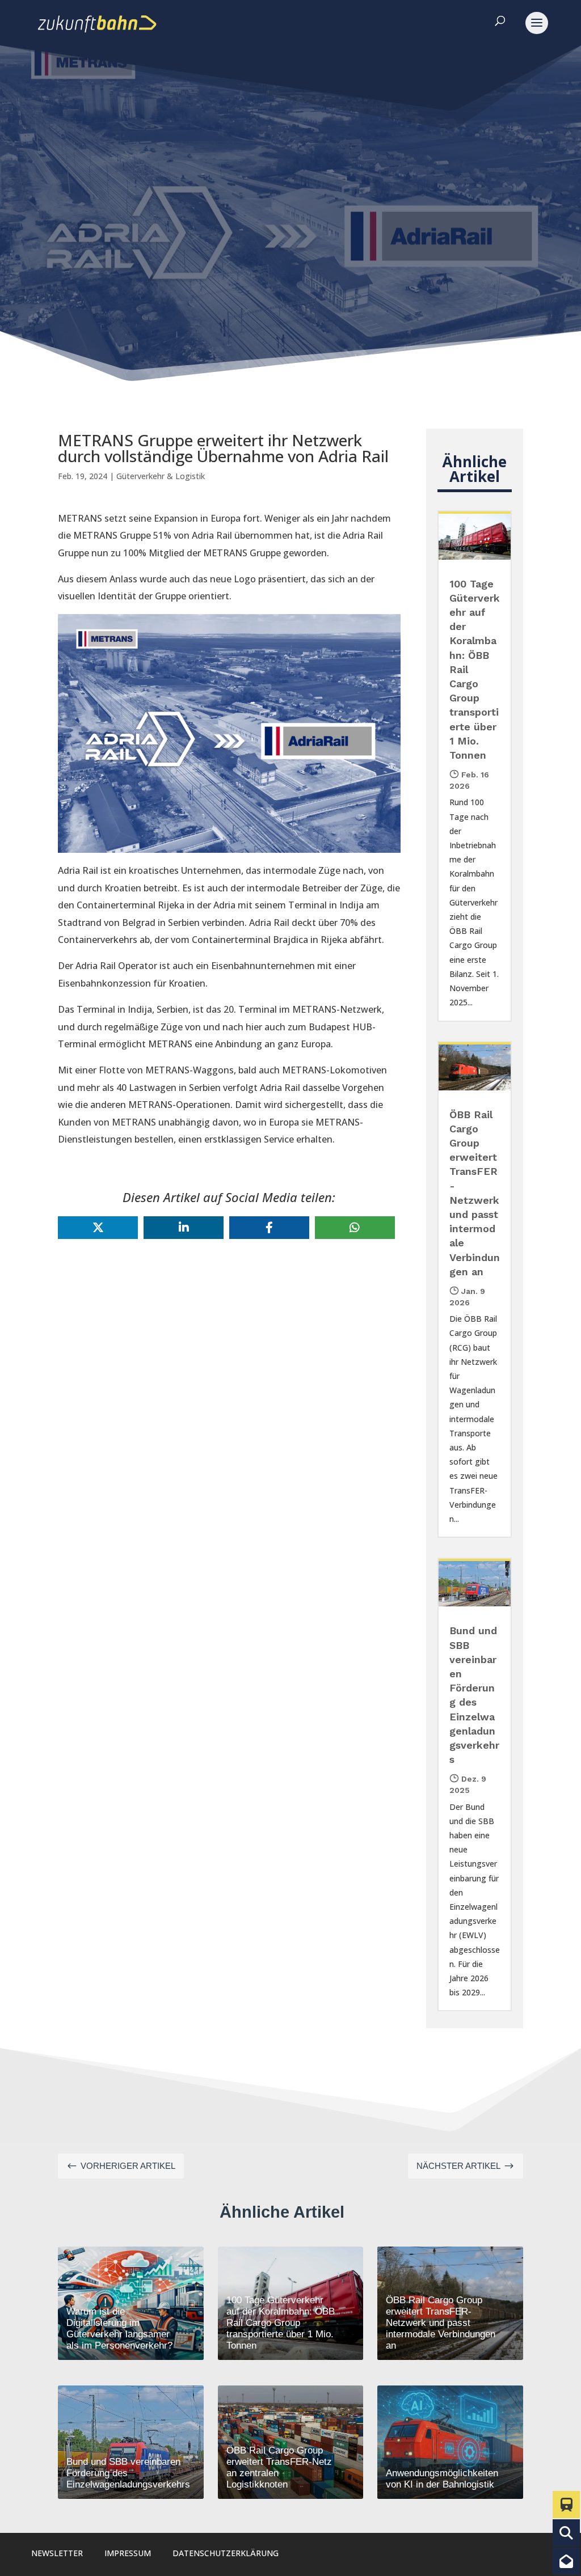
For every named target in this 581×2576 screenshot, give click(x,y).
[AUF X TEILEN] (98, 1228)
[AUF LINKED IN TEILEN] (184, 1228)
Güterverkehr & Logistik (161, 476)
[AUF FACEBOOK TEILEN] (269, 1228)
